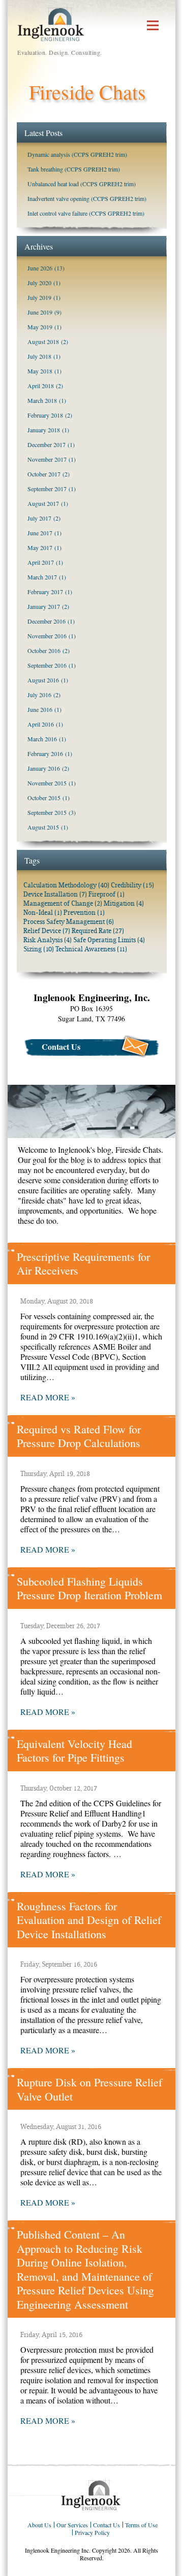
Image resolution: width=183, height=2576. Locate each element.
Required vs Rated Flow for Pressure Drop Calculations (79, 1436)
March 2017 (42, 577)
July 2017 (39, 518)
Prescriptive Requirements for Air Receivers (83, 1264)
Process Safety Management (69, 922)
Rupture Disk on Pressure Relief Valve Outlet (89, 2089)
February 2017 (45, 592)
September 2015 (47, 812)
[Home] (92, 2495)
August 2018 (43, 341)
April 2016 (41, 724)
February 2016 (45, 753)
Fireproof (106, 894)
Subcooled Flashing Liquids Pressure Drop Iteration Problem (89, 1588)
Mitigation (124, 903)
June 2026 (40, 268)
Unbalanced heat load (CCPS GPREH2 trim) (82, 184)
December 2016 (47, 621)
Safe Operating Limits (109, 940)
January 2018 (44, 430)
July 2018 (39, 356)
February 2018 (45, 415)
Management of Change (63, 903)
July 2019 (39, 297)
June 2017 (40, 533)
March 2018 (42, 400)
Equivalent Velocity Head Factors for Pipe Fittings (74, 1751)
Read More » (48, 1397)
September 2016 (47, 665)
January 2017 (44, 606)
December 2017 (47, 444)
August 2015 (43, 827)
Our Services (72, 2525)
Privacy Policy (92, 2532)
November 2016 (47, 636)
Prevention (84, 913)
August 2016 (43, 680)
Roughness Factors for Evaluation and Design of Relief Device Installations (89, 1920)
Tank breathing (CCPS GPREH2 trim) (74, 169)
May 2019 (40, 327)
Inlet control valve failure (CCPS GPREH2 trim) (86, 213)
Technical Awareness (91, 949)
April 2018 (41, 386)
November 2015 (47, 783)
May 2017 (40, 547)
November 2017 (47, 459)
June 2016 (40, 709)
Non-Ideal (43, 913)
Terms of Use (141, 2525)
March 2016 (42, 739)
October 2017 (44, 474)
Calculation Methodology (66, 885)
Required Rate (98, 931)
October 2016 (44, 650)
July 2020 (39, 283)
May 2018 (40, 371)
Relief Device (47, 931)
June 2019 (40, 312)
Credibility (132, 885)
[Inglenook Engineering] (51, 23)
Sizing (39, 949)
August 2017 (43, 503)
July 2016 (39, 695)
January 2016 (44, 768)
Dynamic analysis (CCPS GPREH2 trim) (77, 154)
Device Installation (55, 894)
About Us (39, 2525)
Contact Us (61, 1046)
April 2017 (41, 562)
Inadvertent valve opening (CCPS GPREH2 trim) (87, 198)
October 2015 (44, 798)
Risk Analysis (48, 940)
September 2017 (47, 489)
